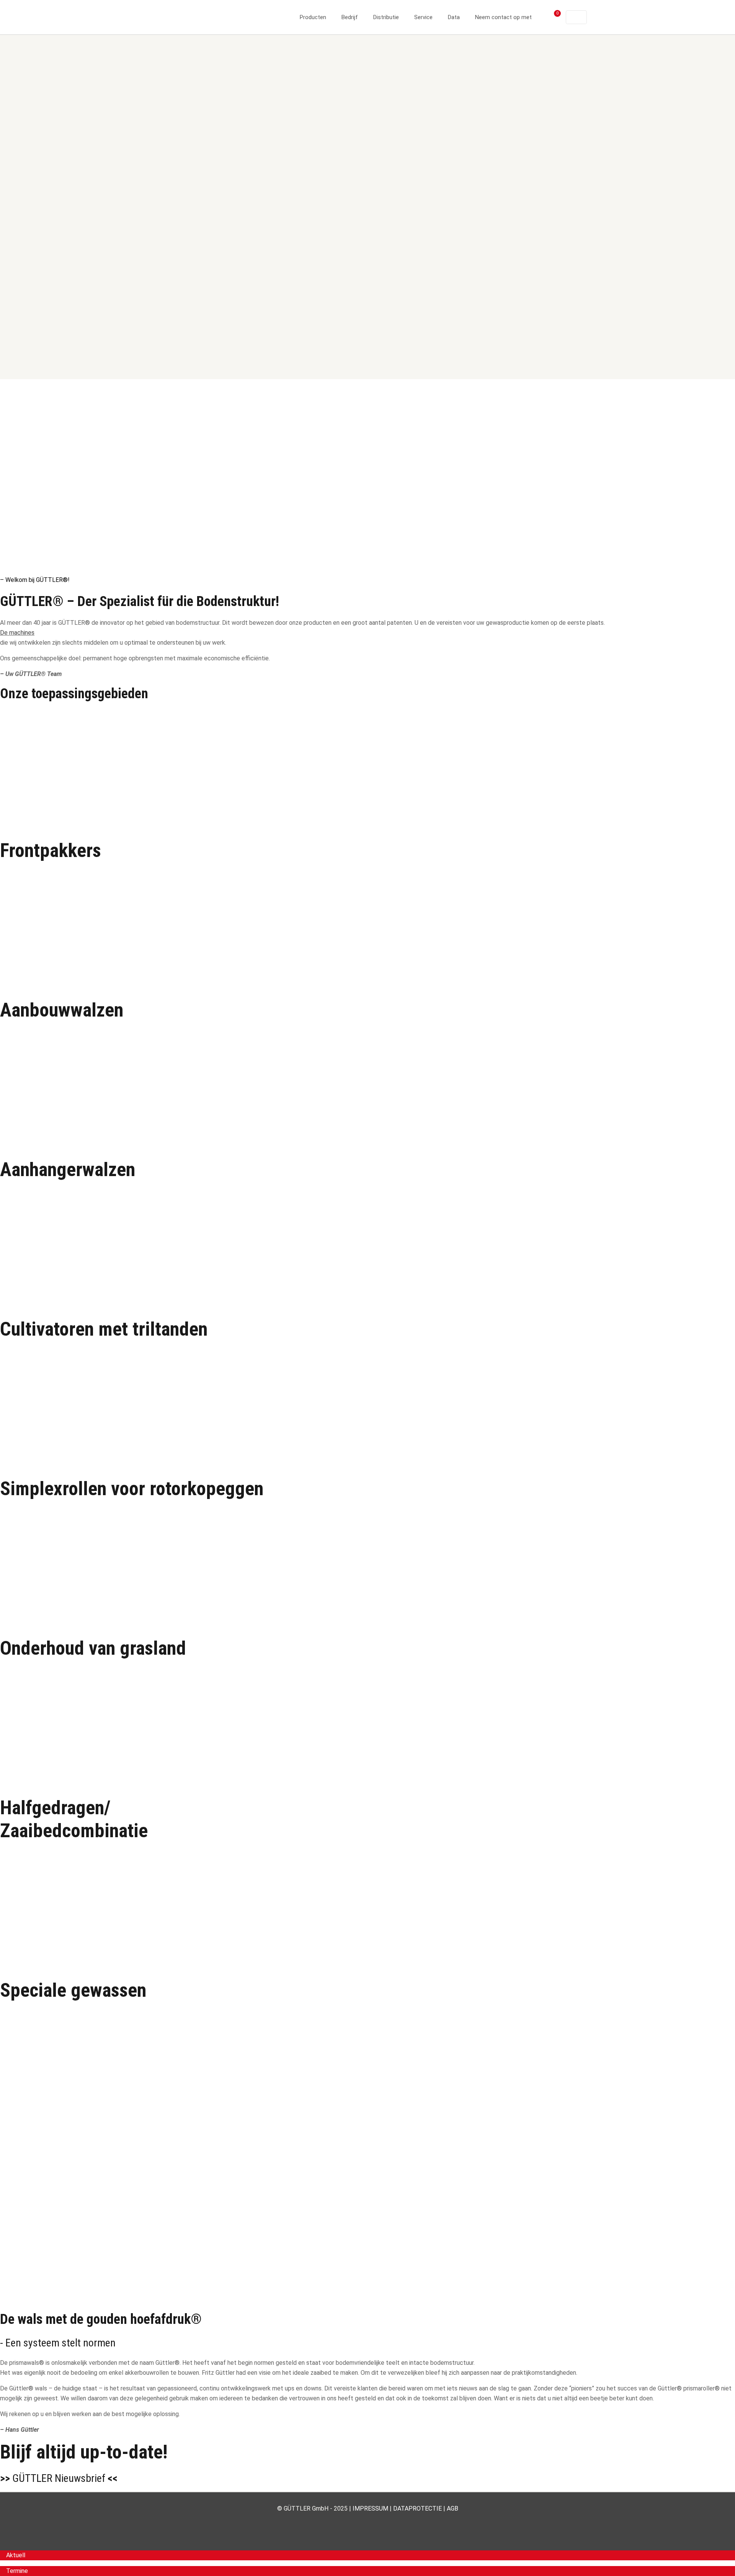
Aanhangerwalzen (68, 1170)
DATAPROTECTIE (417, 2508)
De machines (17, 633)
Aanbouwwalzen (62, 1010)
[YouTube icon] (360, 2522)
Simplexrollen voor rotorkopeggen (132, 1489)
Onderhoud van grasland (93, 1648)
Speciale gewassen (73, 1990)
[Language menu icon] (576, 17)
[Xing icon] (384, 2522)
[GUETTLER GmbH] (188, 17)
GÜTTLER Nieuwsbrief (59, 2478)
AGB (452, 2508)
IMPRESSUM (370, 2508)
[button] (13, 2555)
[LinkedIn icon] (368, 2522)
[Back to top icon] (698, 2560)
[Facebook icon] (352, 2522)
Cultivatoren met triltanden (104, 1329)
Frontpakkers (51, 851)
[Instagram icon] (376, 2522)
